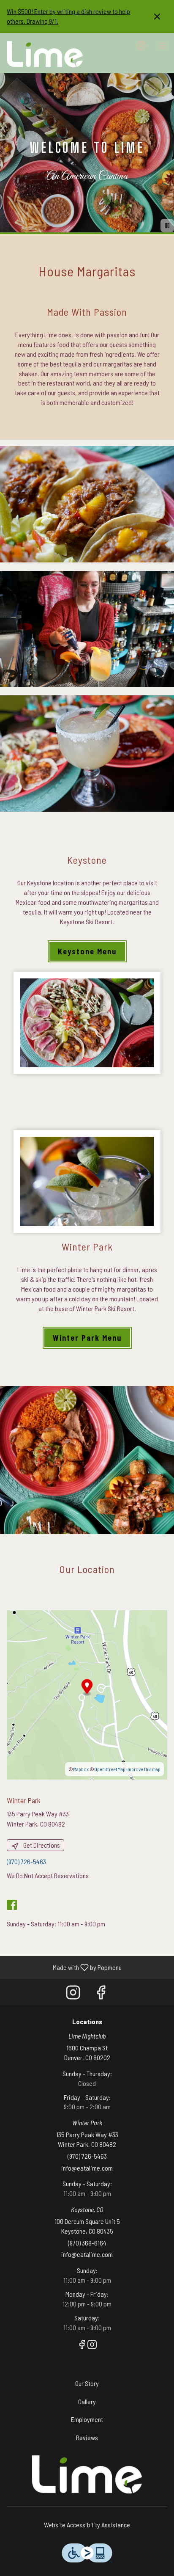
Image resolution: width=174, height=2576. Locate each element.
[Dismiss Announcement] (157, 17)
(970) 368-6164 (87, 2243)
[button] (87, 504)
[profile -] (141, 45)
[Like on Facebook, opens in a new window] (101, 1994)
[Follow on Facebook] (14, 1906)
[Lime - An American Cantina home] (45, 54)
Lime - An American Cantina (87, 2474)
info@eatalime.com (87, 2168)
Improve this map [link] (143, 1769)
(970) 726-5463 (87, 2156)
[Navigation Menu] (162, 46)
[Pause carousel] (167, 226)
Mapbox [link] (81, 1769)
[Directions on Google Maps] (87, 1694)
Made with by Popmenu (64, 1967)
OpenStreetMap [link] (110, 1769)
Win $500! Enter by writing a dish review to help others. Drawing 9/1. (68, 16)
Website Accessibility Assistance (87, 2525)
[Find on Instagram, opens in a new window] (73, 1994)
